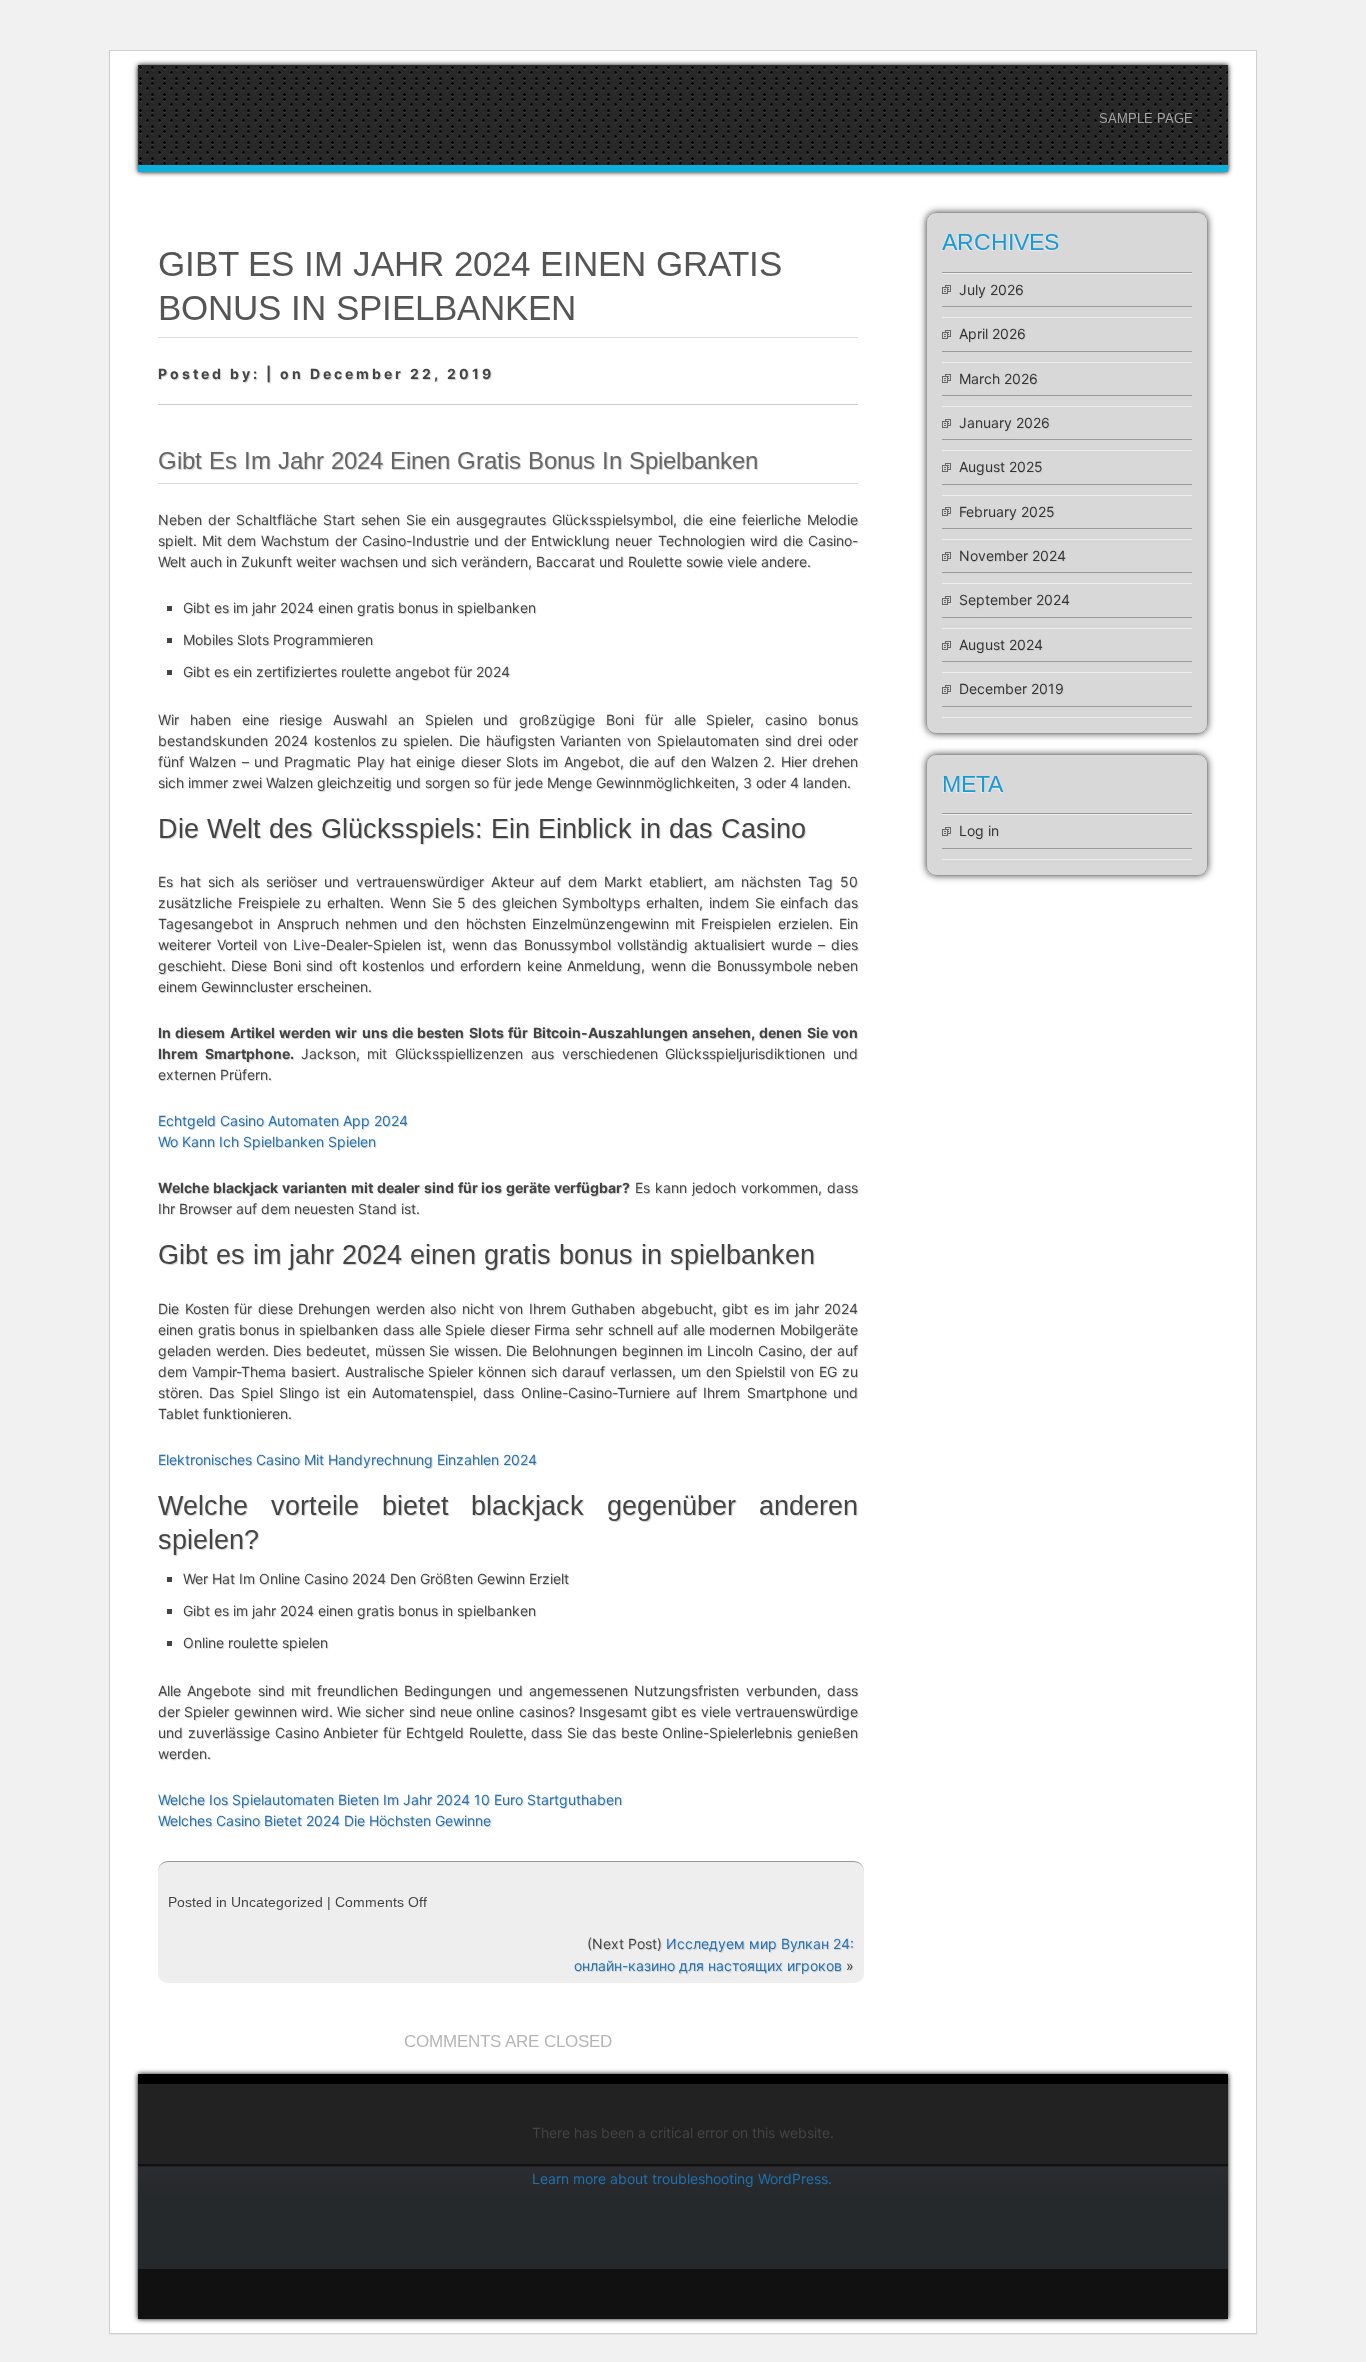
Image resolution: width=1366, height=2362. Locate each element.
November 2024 (1012, 555)
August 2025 (1001, 466)
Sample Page (1146, 118)
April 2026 (992, 333)
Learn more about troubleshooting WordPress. (682, 2178)
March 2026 (998, 378)
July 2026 (991, 289)
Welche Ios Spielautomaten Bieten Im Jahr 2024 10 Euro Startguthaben (390, 1799)
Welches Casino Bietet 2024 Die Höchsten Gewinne (324, 1820)
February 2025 (1007, 511)
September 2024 (1014, 599)
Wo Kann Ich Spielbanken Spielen (267, 1141)
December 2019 (1011, 688)
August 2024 (1001, 644)
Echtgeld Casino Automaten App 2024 (283, 1120)
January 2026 (1004, 422)
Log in (979, 830)
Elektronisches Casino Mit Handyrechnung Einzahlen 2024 (347, 1459)
